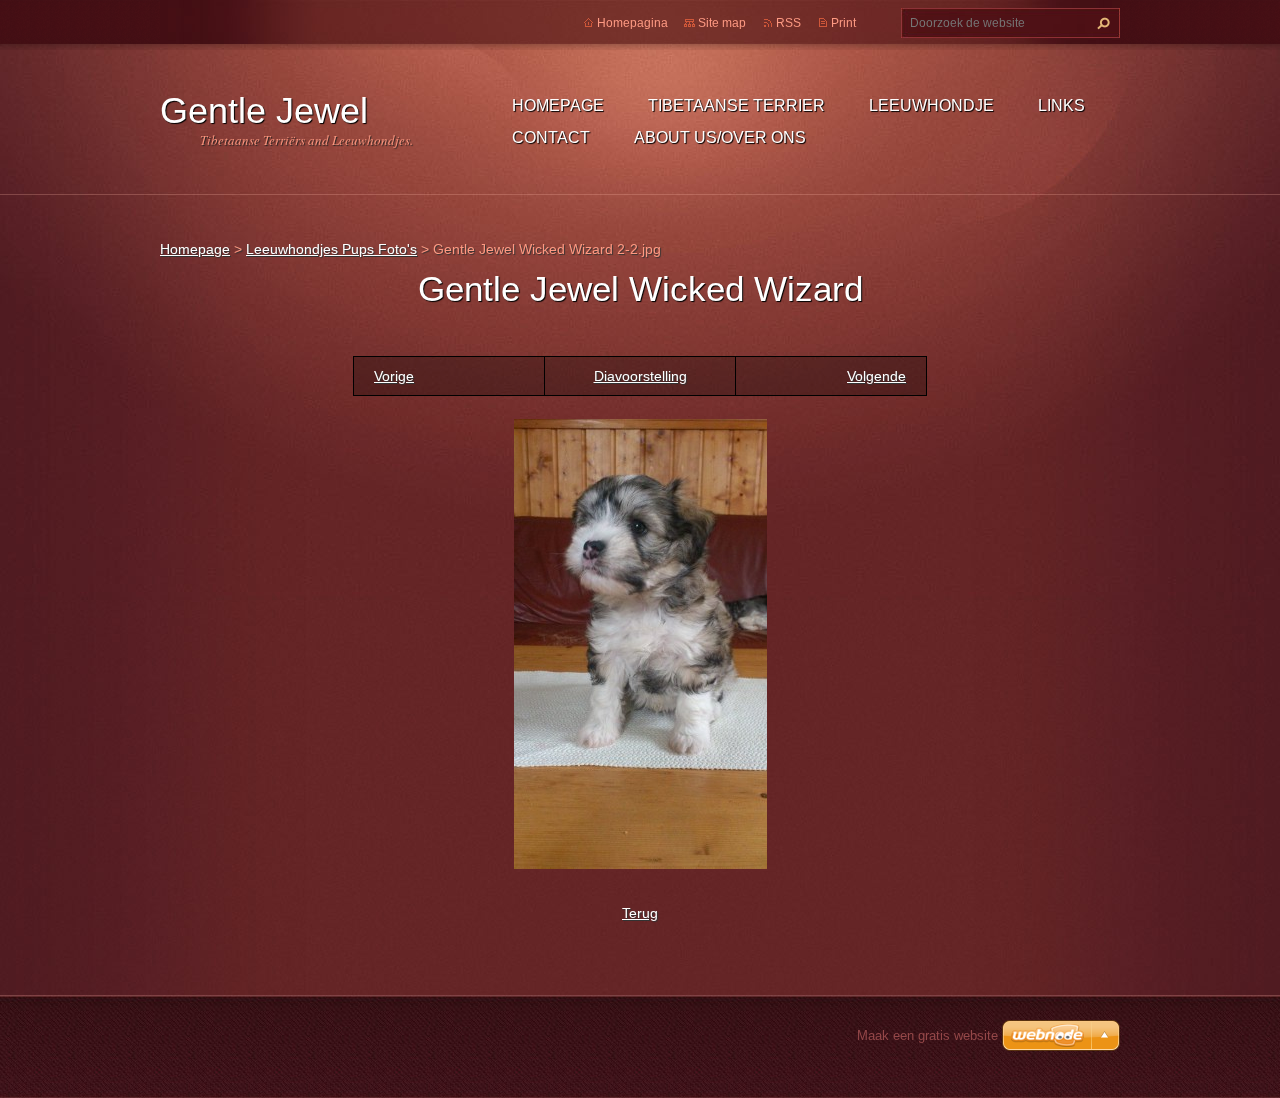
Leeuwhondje (931, 105)
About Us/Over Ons (720, 137)
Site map (722, 23)
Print (843, 23)
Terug (640, 913)
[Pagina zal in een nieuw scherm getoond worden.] (640, 642)
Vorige (394, 376)
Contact (551, 137)
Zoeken (1101, 23)
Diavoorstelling (640, 376)
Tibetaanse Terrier (736, 105)
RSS (788, 23)
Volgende (876, 376)
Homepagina (632, 23)
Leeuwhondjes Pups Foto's (331, 249)
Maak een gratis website (927, 1035)
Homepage (558, 105)
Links (1061, 105)
